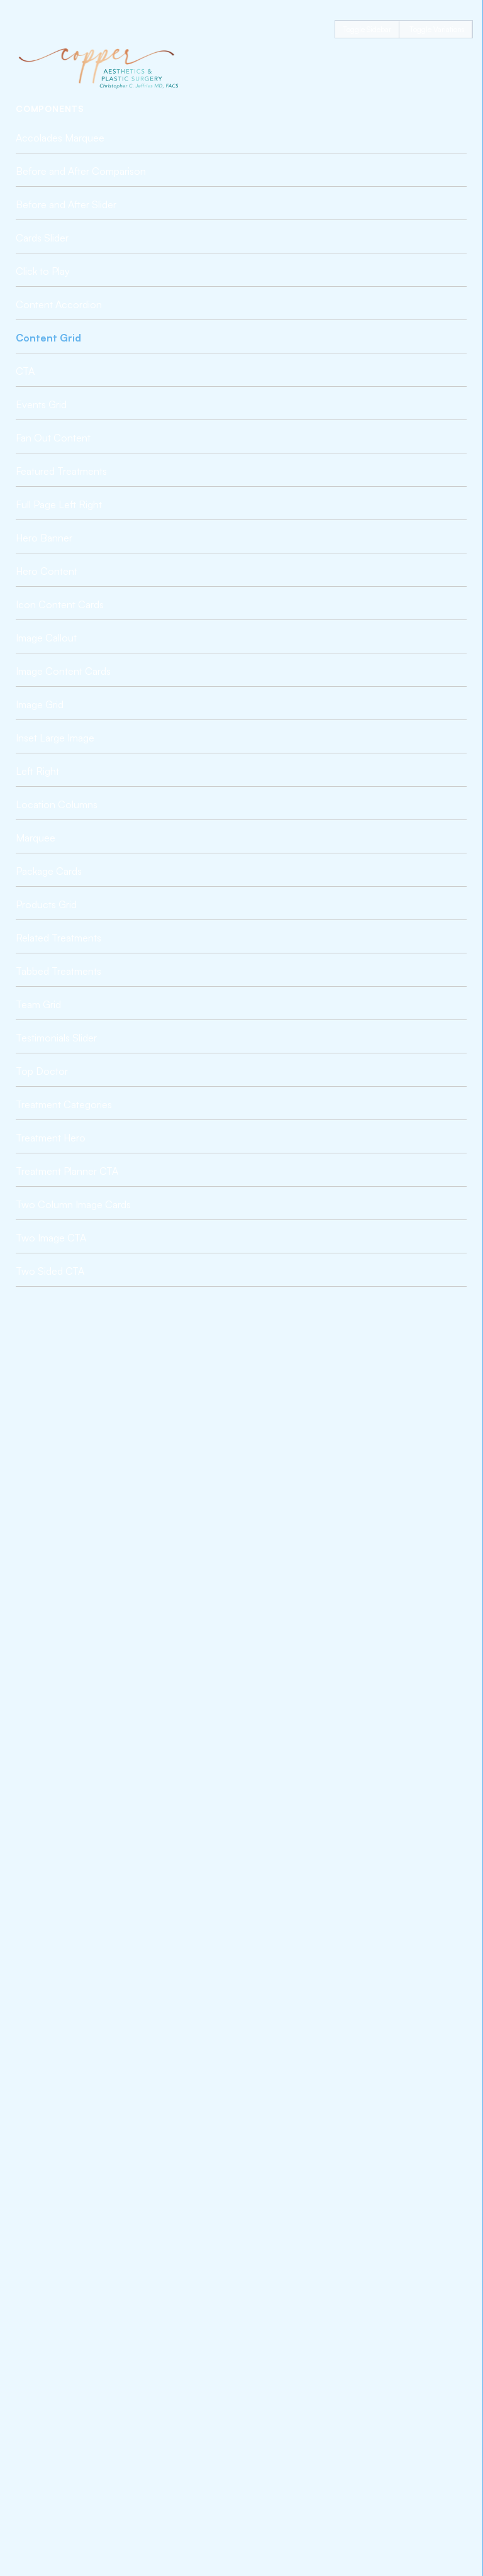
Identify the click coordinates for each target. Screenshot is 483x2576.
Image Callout (46, 638)
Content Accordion (59, 304)
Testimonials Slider (56, 1038)
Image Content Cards (63, 671)
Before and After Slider (66, 204)
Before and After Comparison (81, 171)
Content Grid (48, 338)
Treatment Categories (64, 1104)
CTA (25, 371)
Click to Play (43, 271)
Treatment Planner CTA (67, 1171)
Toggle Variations (437, 29)
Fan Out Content (53, 438)
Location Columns (57, 804)
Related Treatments (58, 938)
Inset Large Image (55, 738)
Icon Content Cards (60, 604)
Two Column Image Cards (73, 1204)
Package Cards (49, 871)
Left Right (37, 771)
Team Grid (38, 1004)
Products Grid (46, 904)
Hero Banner (44, 538)
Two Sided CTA (50, 1271)
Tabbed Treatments (58, 971)
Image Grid (40, 704)
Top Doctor (42, 1071)
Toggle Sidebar (367, 29)
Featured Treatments (61, 471)
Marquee (36, 838)
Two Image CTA (51, 1238)
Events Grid (41, 404)
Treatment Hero (51, 1138)
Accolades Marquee (60, 138)
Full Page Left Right (59, 504)
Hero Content (47, 571)
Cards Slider (42, 238)
